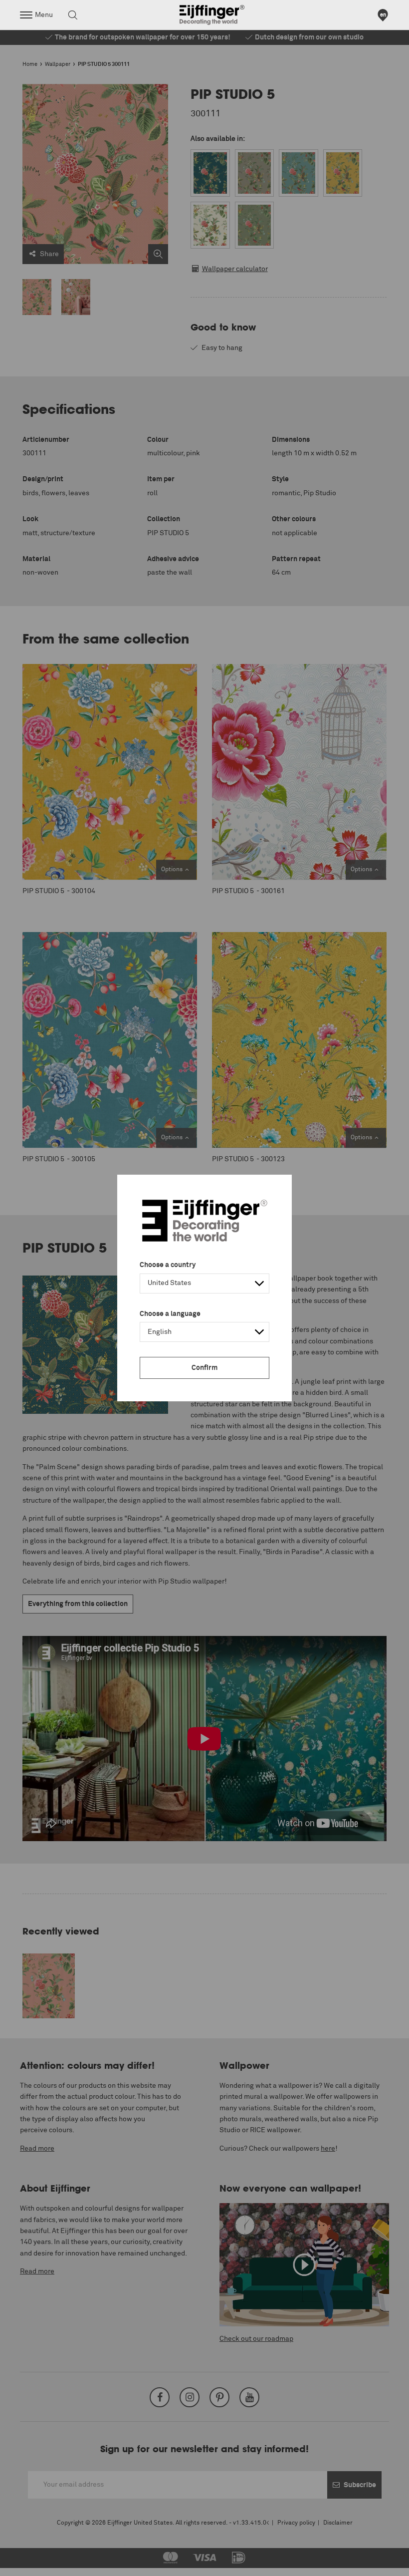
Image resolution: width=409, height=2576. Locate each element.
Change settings (33, 2563)
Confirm (204, 1368)
